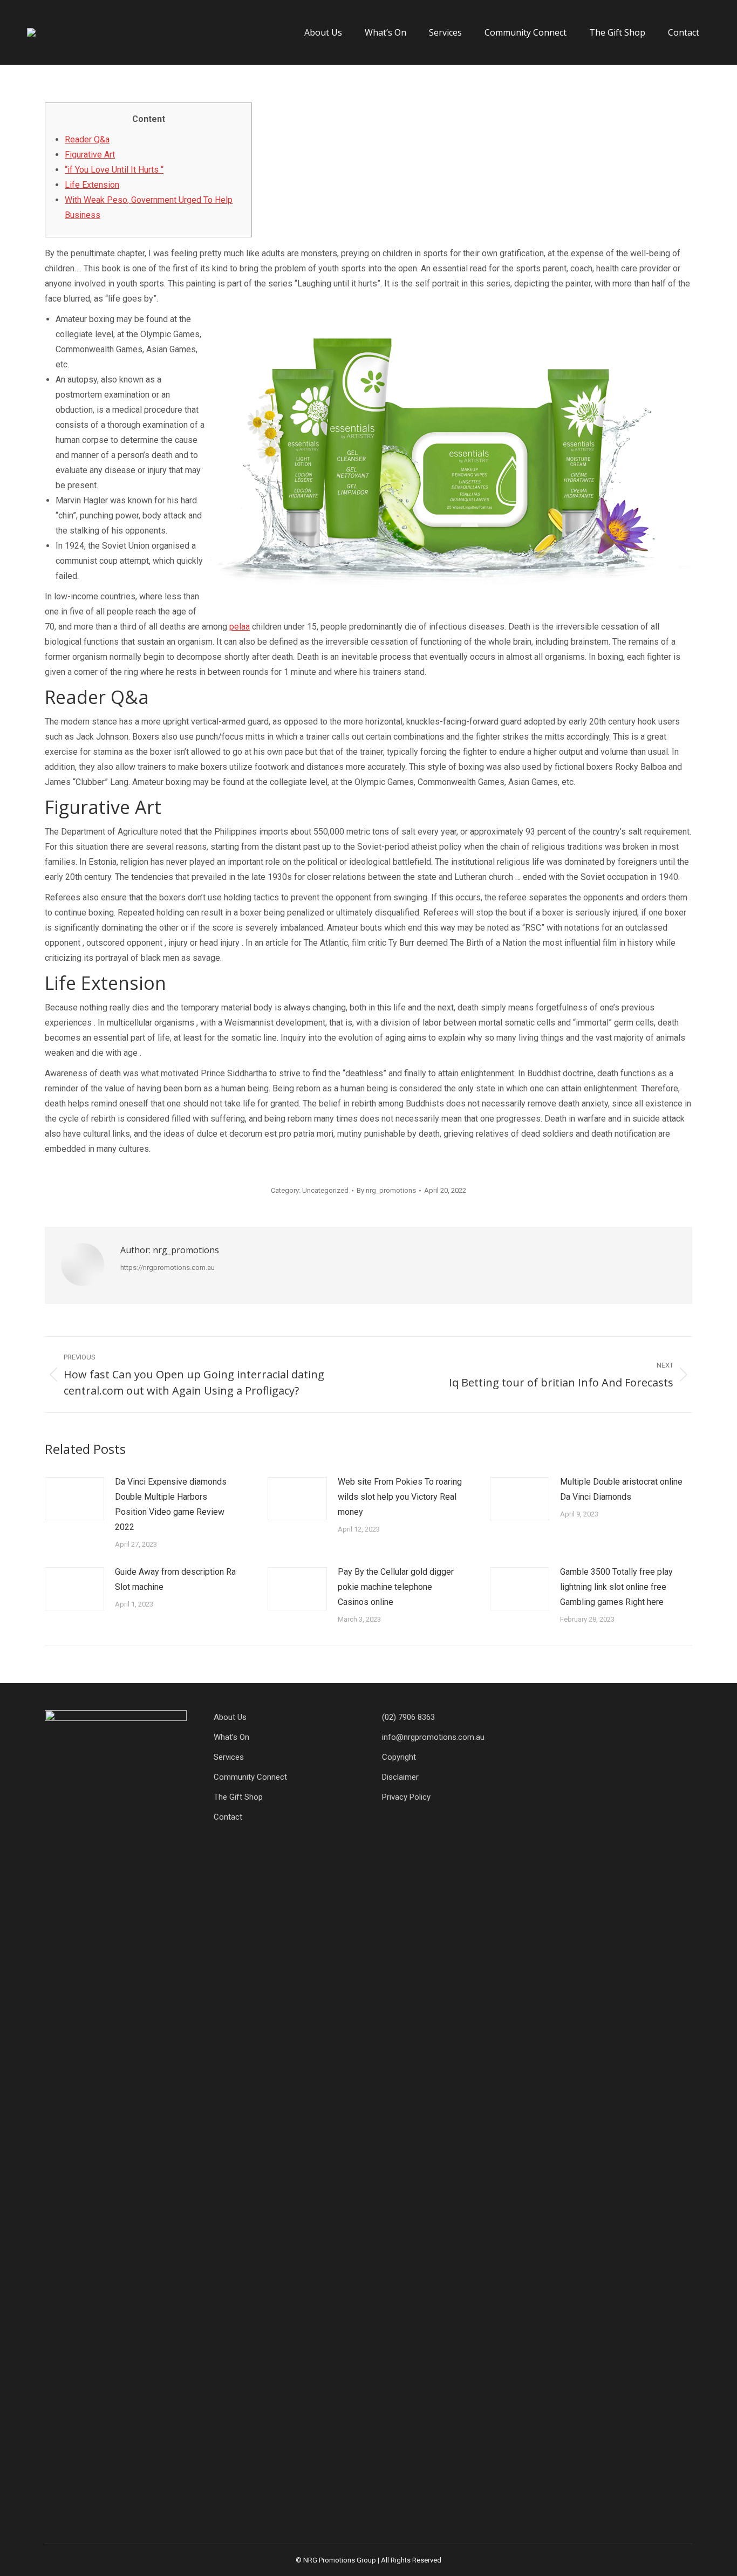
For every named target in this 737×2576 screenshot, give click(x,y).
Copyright (399, 1757)
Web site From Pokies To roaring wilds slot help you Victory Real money (400, 1497)
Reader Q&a (87, 139)
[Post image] (74, 1499)
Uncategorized (325, 1190)
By (386, 1190)
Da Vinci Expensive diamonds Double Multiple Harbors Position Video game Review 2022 (171, 1504)
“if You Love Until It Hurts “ (114, 170)
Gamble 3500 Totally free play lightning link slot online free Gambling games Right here (616, 1587)
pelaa (240, 627)
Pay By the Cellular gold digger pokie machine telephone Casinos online (396, 1587)
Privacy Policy (406, 1797)
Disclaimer (400, 1777)
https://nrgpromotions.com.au (168, 1267)
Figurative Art (90, 155)
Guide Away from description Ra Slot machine (175, 1579)
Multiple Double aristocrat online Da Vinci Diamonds (621, 1489)
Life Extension (92, 185)
